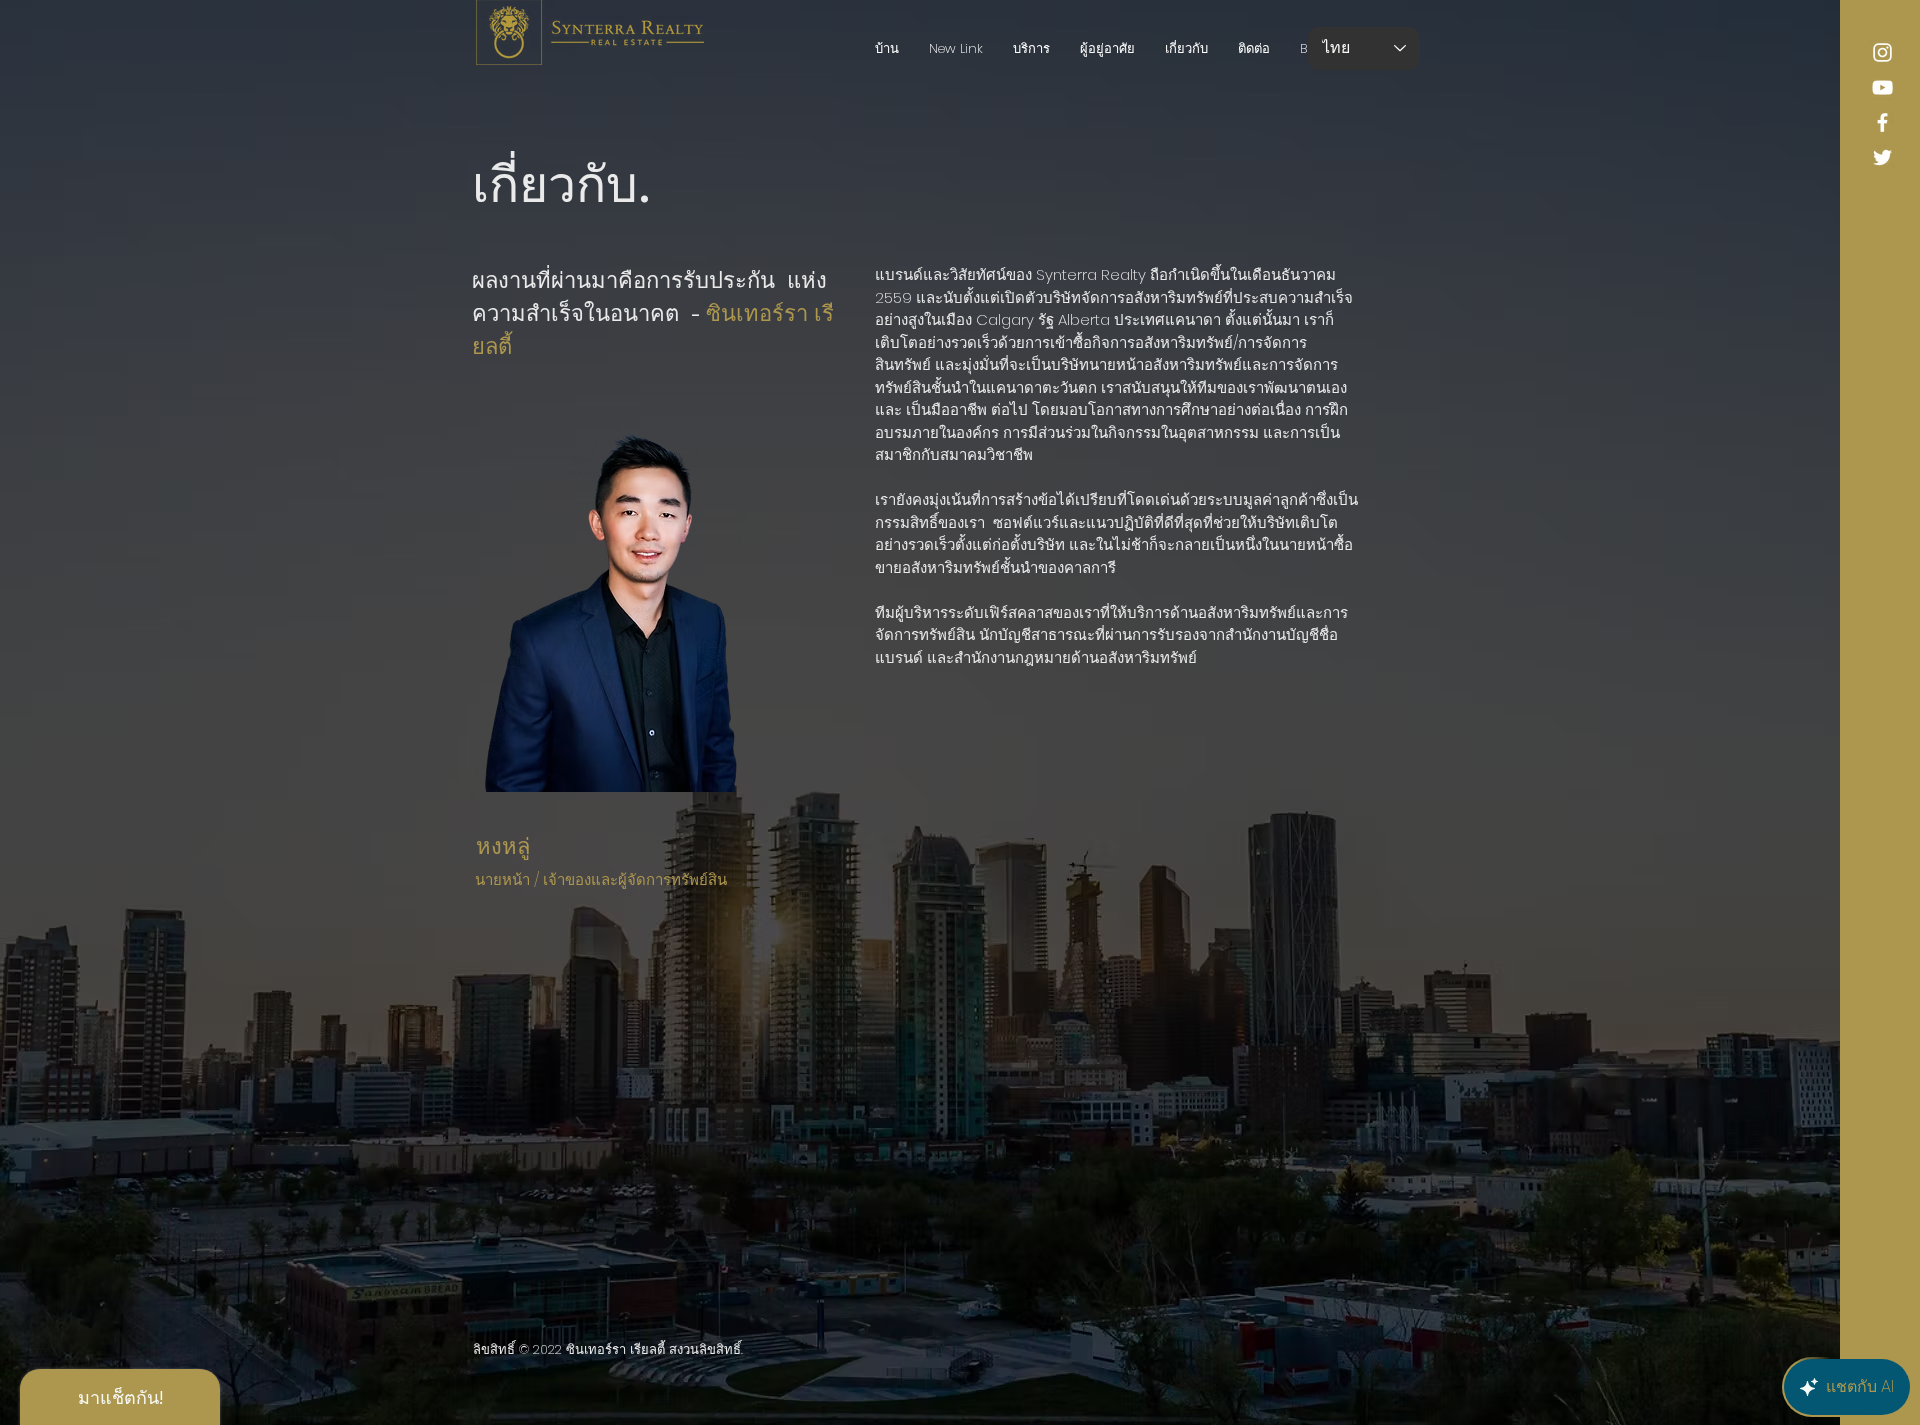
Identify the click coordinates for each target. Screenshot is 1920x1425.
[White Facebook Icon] (1882, 122)
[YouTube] (1882, 87)
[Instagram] (1882, 52)
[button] (1107, 48)
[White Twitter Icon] (1882, 157)
